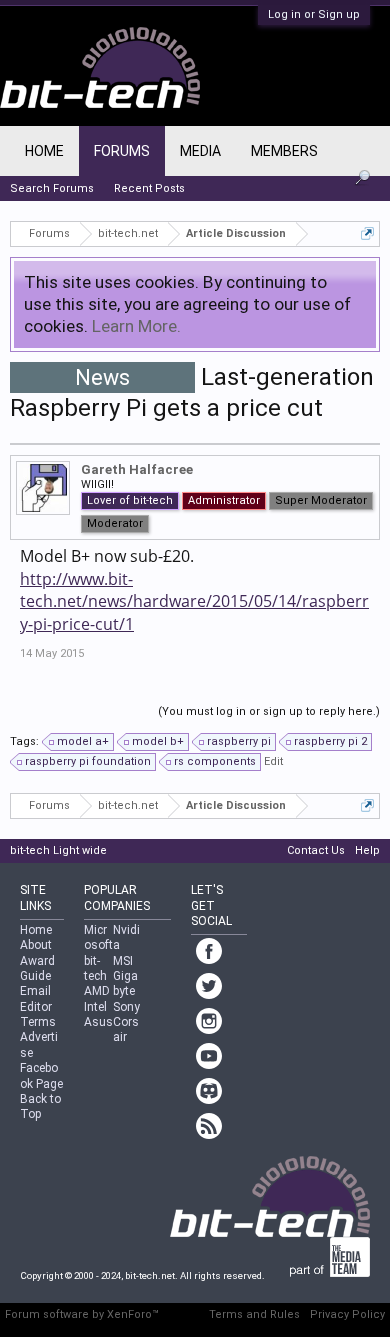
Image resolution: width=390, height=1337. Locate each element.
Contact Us (316, 850)
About (36, 945)
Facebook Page (41, 1075)
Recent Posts (149, 188)
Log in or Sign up (314, 14)
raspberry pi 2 (330, 741)
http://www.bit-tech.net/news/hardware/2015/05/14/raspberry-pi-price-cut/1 (194, 601)
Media (200, 151)
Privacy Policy (347, 1314)
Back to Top (40, 1106)
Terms (38, 1022)
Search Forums (52, 188)
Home (44, 151)
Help (367, 850)
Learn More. (136, 326)
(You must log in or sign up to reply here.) (269, 711)
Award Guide (37, 968)
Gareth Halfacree (137, 469)
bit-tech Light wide (58, 850)
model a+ (83, 741)
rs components (215, 761)
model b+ (158, 741)
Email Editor (36, 998)
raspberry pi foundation (88, 761)
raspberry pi (239, 741)
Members (284, 151)
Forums (122, 151)
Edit (273, 761)
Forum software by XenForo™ (82, 1314)
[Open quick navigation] (367, 233)
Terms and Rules (254, 1314)
